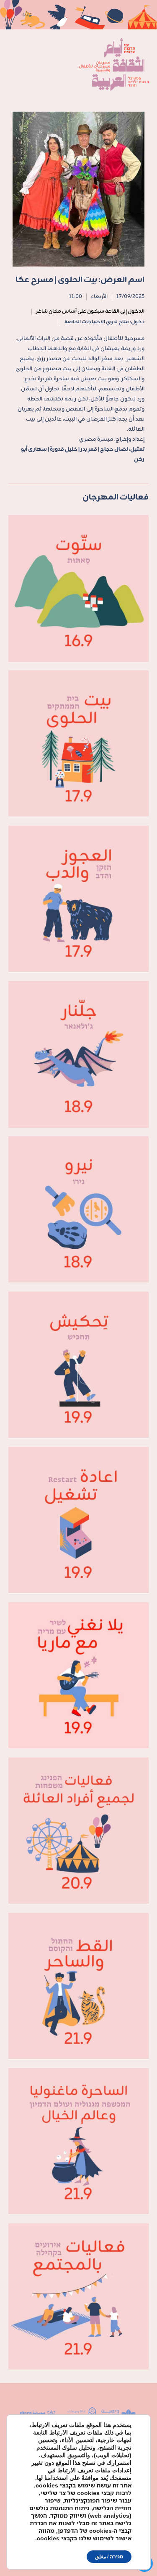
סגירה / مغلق (109, 2556)
